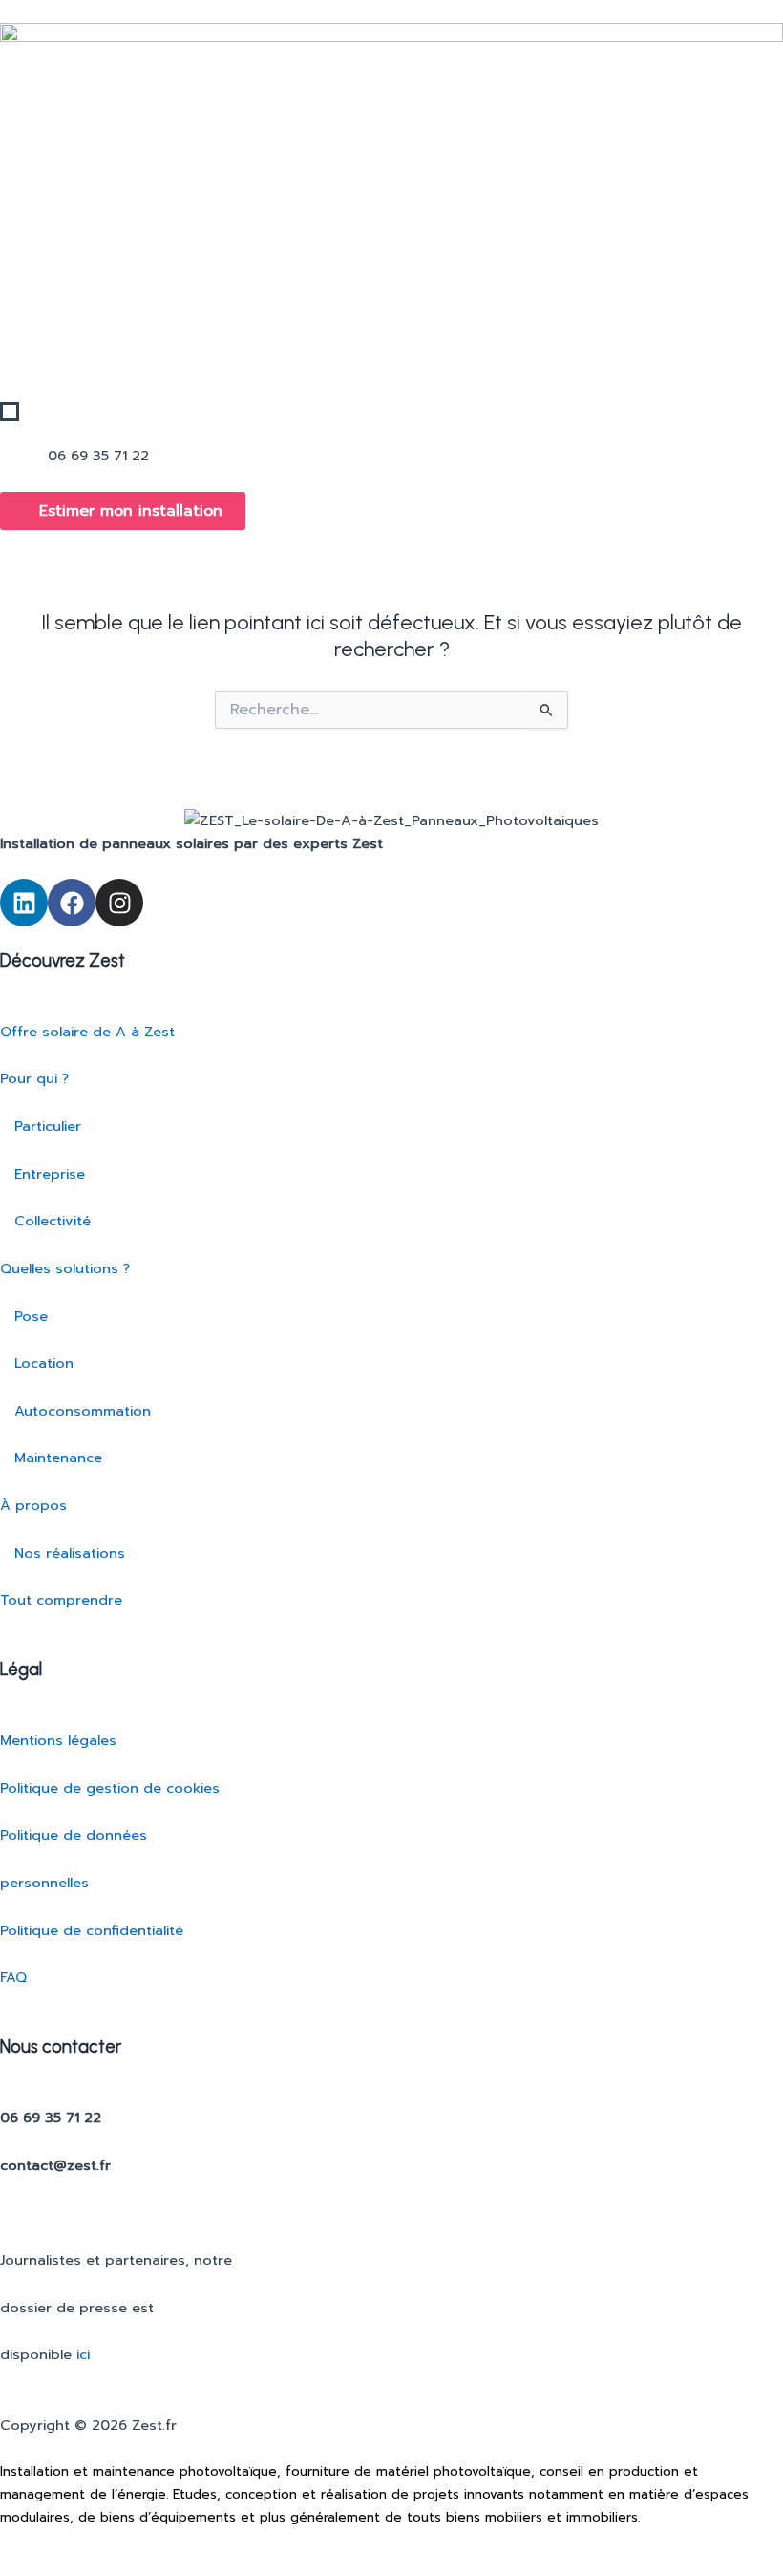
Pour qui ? (34, 1078)
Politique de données (74, 1835)
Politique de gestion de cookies (110, 1788)
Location (37, 1363)
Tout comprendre (61, 1600)
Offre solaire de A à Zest (87, 1032)
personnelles (44, 1883)
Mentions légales (58, 1740)
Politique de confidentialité (92, 1930)
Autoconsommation (75, 1411)
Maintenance (51, 1458)
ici (83, 2354)
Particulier (41, 1126)
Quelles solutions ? (65, 1268)
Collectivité (45, 1221)
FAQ (13, 1977)
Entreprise (42, 1174)
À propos (33, 1505)
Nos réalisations (63, 1553)
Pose (24, 1316)
